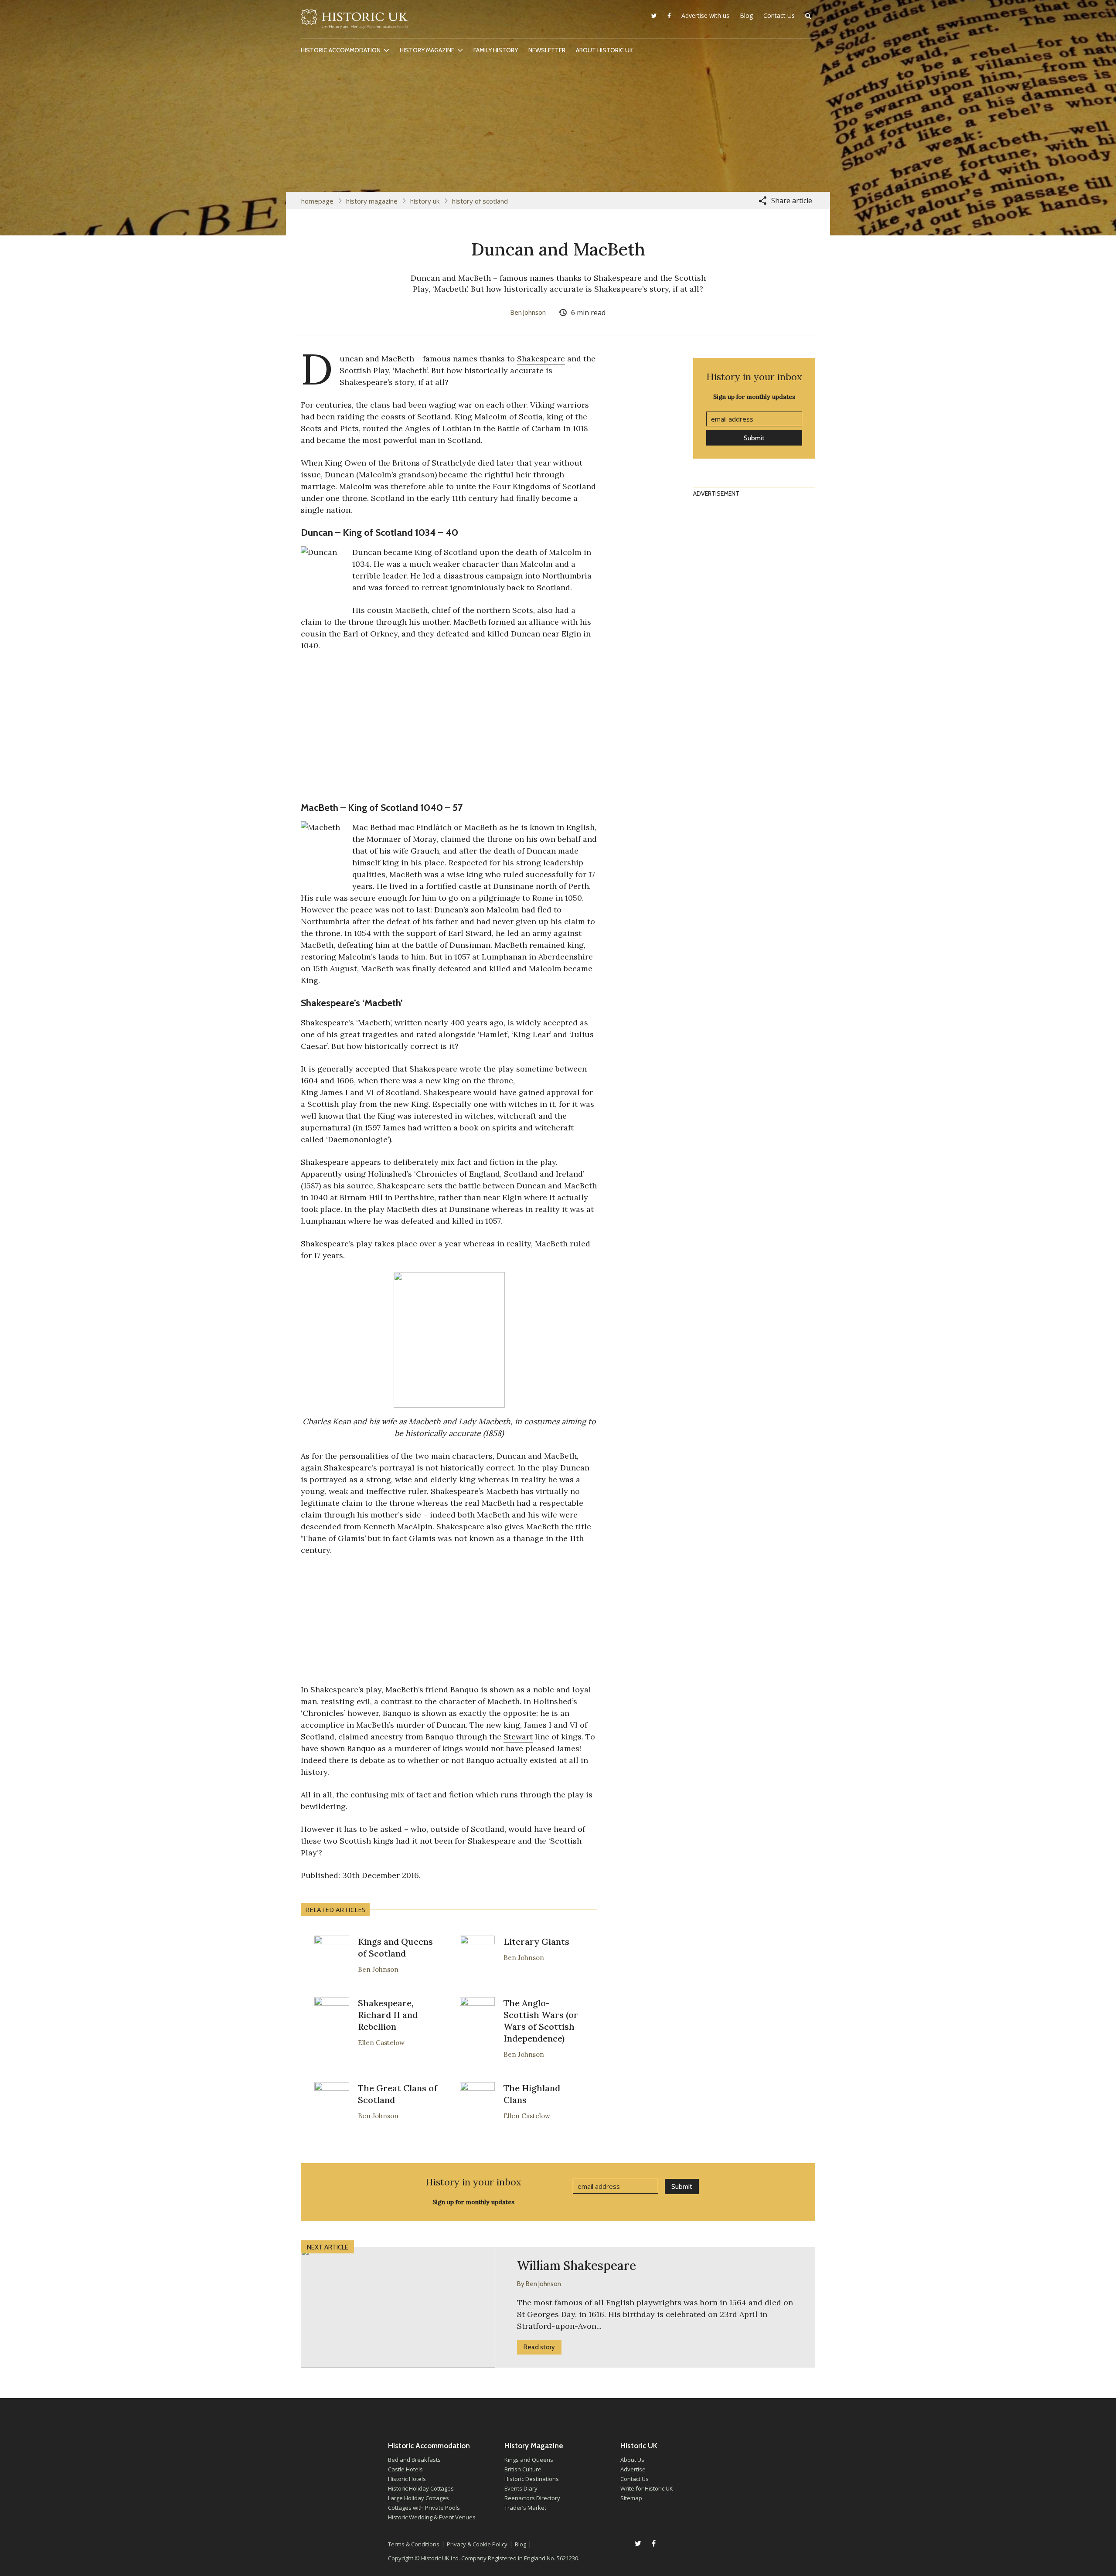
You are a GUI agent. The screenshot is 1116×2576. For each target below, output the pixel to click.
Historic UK (354, 21)
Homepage (317, 201)
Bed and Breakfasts (414, 2460)
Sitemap (631, 2498)
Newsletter (547, 50)
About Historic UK (604, 50)
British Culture (523, 2469)
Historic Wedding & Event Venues (432, 2517)
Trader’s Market (525, 2508)
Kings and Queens (529, 2460)
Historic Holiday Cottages (421, 2488)
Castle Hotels (405, 2469)
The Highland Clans (532, 2094)
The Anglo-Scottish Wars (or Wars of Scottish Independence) (541, 2021)
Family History (496, 50)
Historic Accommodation (341, 50)
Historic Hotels (407, 2479)
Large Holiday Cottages (418, 2498)
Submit (754, 438)
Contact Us (779, 15)
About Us (632, 2460)
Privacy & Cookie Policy (477, 2544)
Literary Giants (536, 1941)
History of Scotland (480, 201)
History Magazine (427, 50)
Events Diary (521, 2488)
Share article (792, 201)
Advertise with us (705, 15)
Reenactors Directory (532, 2498)
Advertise (633, 2469)
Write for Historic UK (647, 2488)
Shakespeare (541, 359)
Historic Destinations (532, 2479)
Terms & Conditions (414, 2544)
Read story (539, 2347)
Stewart (518, 1737)
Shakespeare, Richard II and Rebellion (388, 2015)
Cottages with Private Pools (424, 2508)
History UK (425, 201)
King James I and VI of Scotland (360, 1092)
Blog (746, 15)
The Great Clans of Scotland (398, 2094)
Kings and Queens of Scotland (395, 1947)
